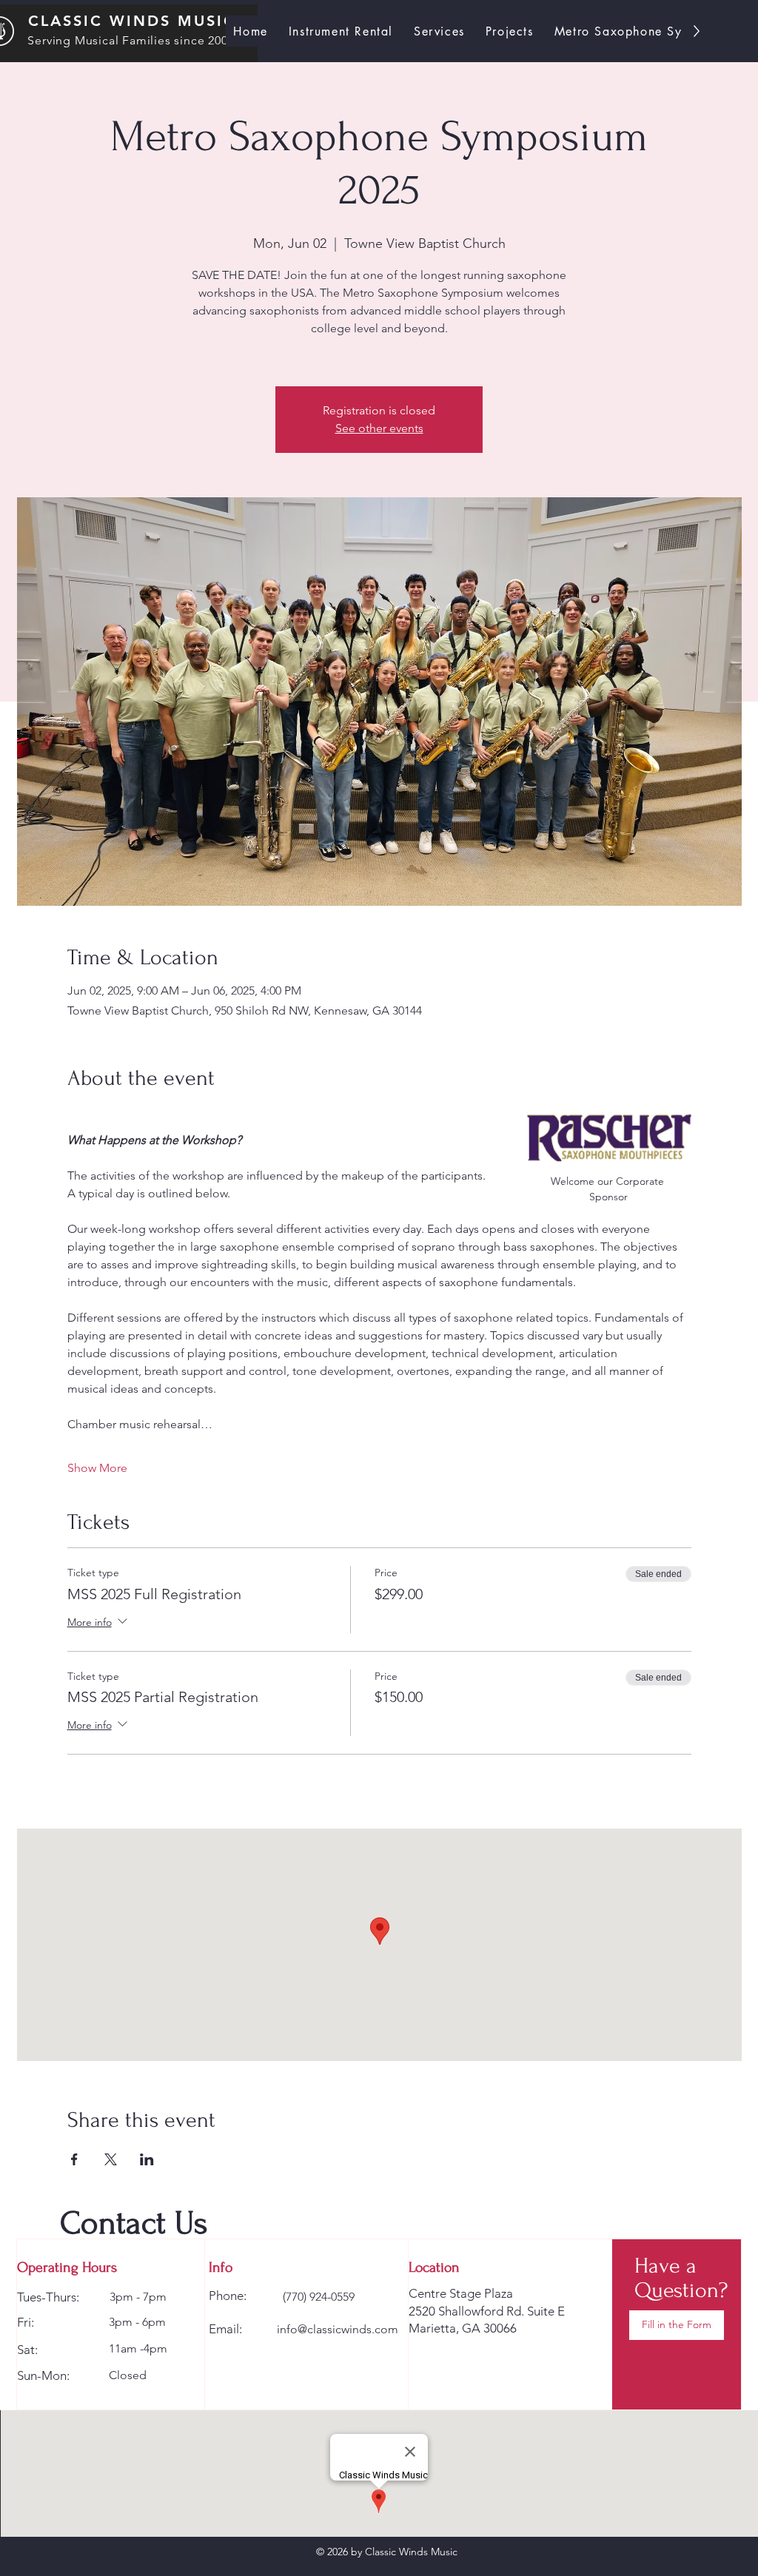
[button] (677, 2325)
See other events (379, 428)
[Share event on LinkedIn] (147, 2159)
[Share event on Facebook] (74, 2159)
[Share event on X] (111, 2159)
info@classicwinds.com (338, 2329)
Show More (97, 1468)
